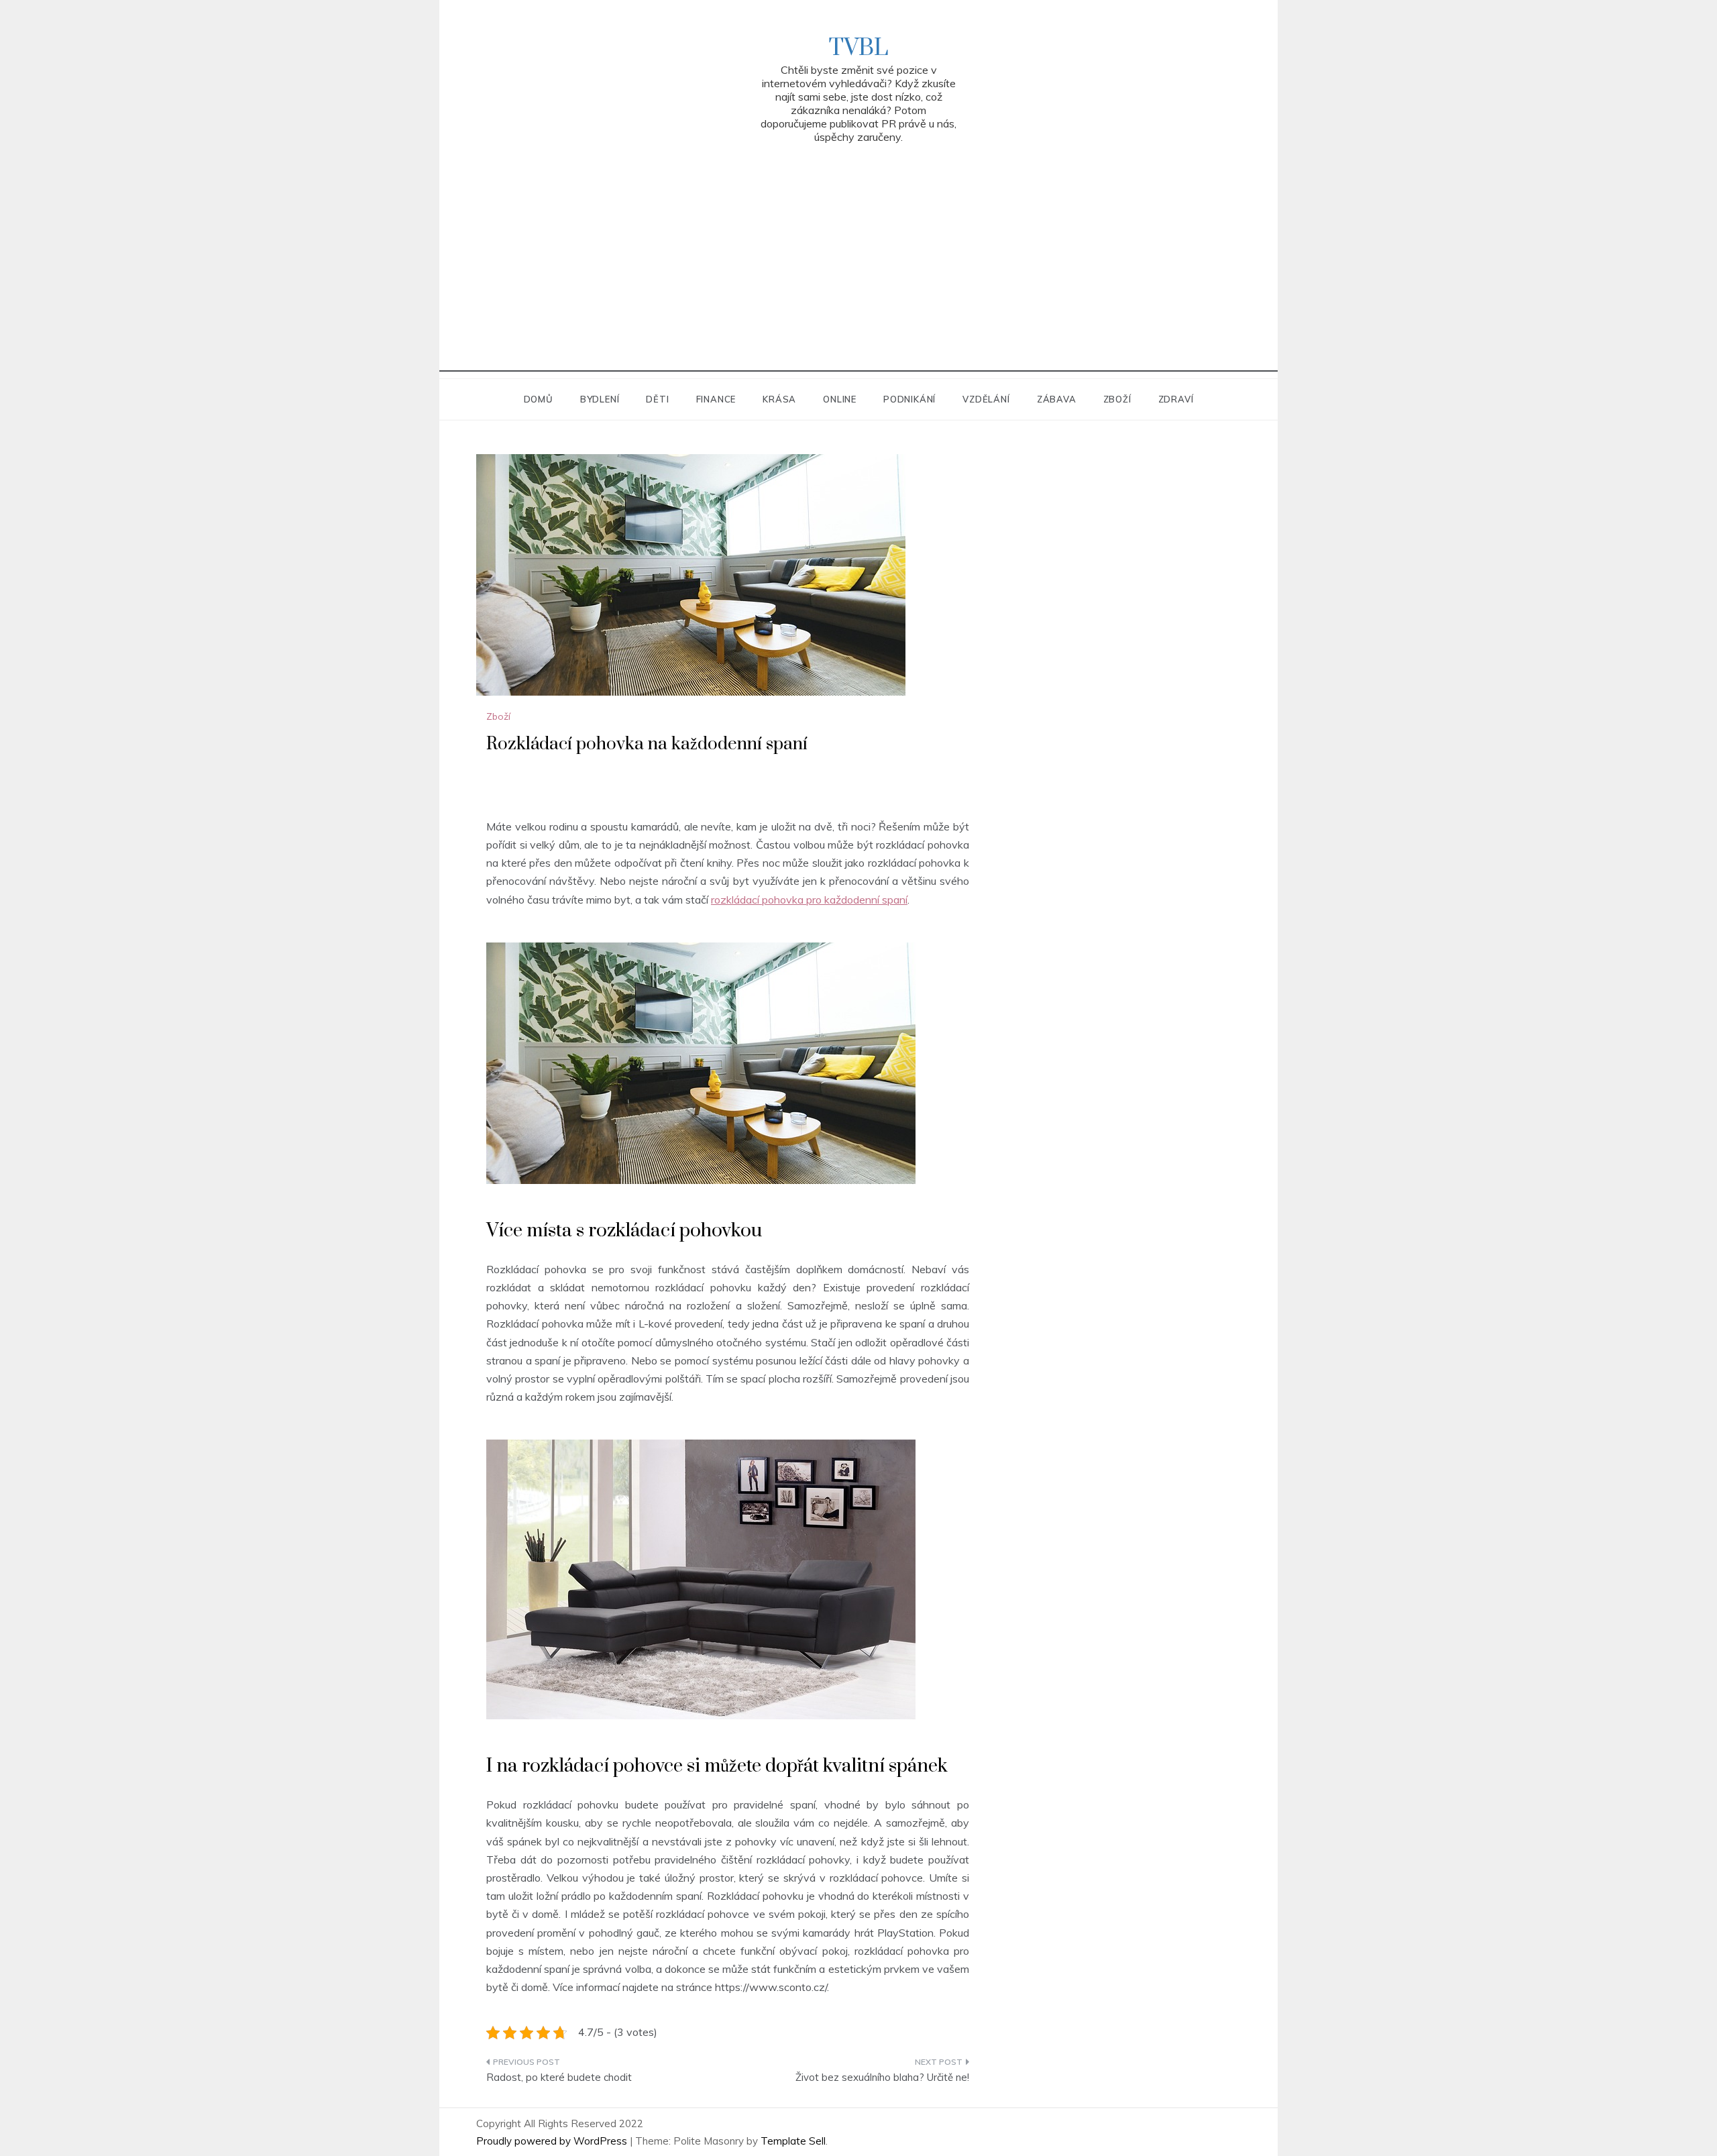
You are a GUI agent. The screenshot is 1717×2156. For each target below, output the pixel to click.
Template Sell (793, 2141)
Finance (716, 399)
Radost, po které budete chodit (559, 2077)
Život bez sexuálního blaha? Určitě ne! (882, 2077)
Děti (657, 399)
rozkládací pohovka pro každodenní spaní (809, 900)
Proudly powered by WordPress (553, 2141)
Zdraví (1176, 399)
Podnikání (909, 399)
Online (840, 399)
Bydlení (600, 399)
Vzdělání (986, 399)
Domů (539, 399)
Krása (779, 399)
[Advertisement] (858, 278)
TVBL (858, 48)
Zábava (1057, 399)
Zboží (1117, 399)
